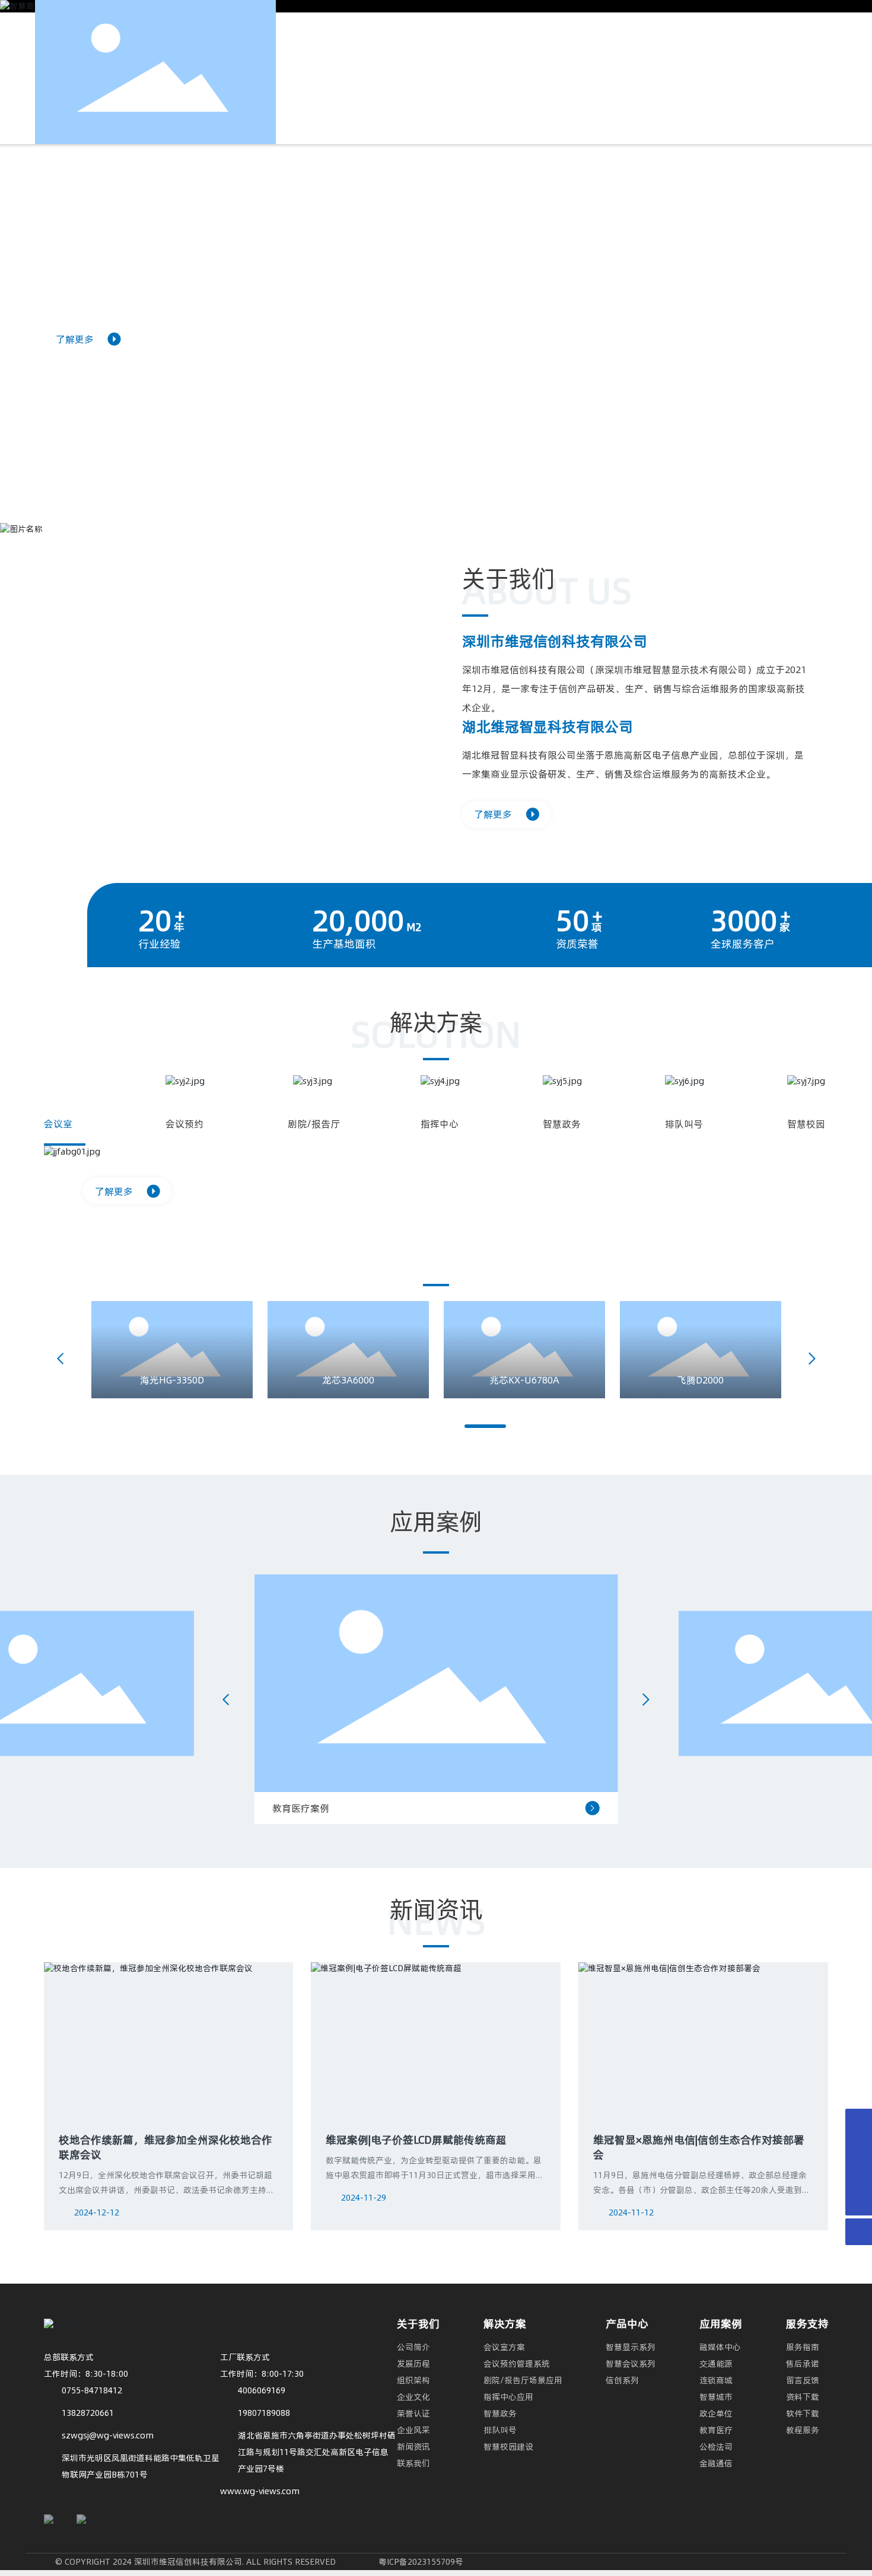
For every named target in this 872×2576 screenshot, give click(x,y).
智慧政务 (500, 2414)
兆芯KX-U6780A (524, 1380)
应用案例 (721, 2324)
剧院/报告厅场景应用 (523, 2380)
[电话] (859, 2122)
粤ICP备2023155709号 (421, 2562)
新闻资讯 (413, 2447)
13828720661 (88, 2413)
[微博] (85, 2523)
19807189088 (264, 2413)
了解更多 (75, 339)
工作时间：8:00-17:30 (262, 2374)
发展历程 (413, 2364)
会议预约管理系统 (517, 2364)
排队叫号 (500, 2430)
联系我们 (413, 2463)
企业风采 (413, 2430)
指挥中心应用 (508, 2397)
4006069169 (262, 2390)
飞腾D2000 (700, 1380)
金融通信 (716, 2463)
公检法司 (716, 2447)
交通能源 (716, 2364)
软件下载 (803, 2414)
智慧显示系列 (631, 2347)
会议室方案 (504, 2347)
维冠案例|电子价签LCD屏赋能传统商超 (416, 2140)
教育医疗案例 (301, 1808)
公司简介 (413, 2347)
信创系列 (622, 2380)
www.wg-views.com (260, 2491)
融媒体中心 (720, 2347)
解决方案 (505, 2324)
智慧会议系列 (631, 2364)
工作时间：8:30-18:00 (86, 2374)
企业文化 (413, 2397)
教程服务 (803, 2430)
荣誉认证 (413, 2414)
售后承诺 (803, 2364)
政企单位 (716, 2414)
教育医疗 (716, 2430)
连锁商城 (716, 2380)
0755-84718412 (92, 2390)
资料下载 (803, 2397)
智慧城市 (716, 2397)
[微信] (53, 2523)
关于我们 (418, 2324)
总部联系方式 (69, 2357)
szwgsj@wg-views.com (108, 2435)
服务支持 (807, 2324)
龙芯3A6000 (348, 1380)
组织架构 (413, 2380)
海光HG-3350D (172, 1380)
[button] (427, 491)
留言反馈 (803, 2380)
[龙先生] (859, 2149)
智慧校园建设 (508, 2447)
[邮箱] (859, 2175)
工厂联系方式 (245, 2357)
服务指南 (803, 2347)
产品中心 (627, 2324)
